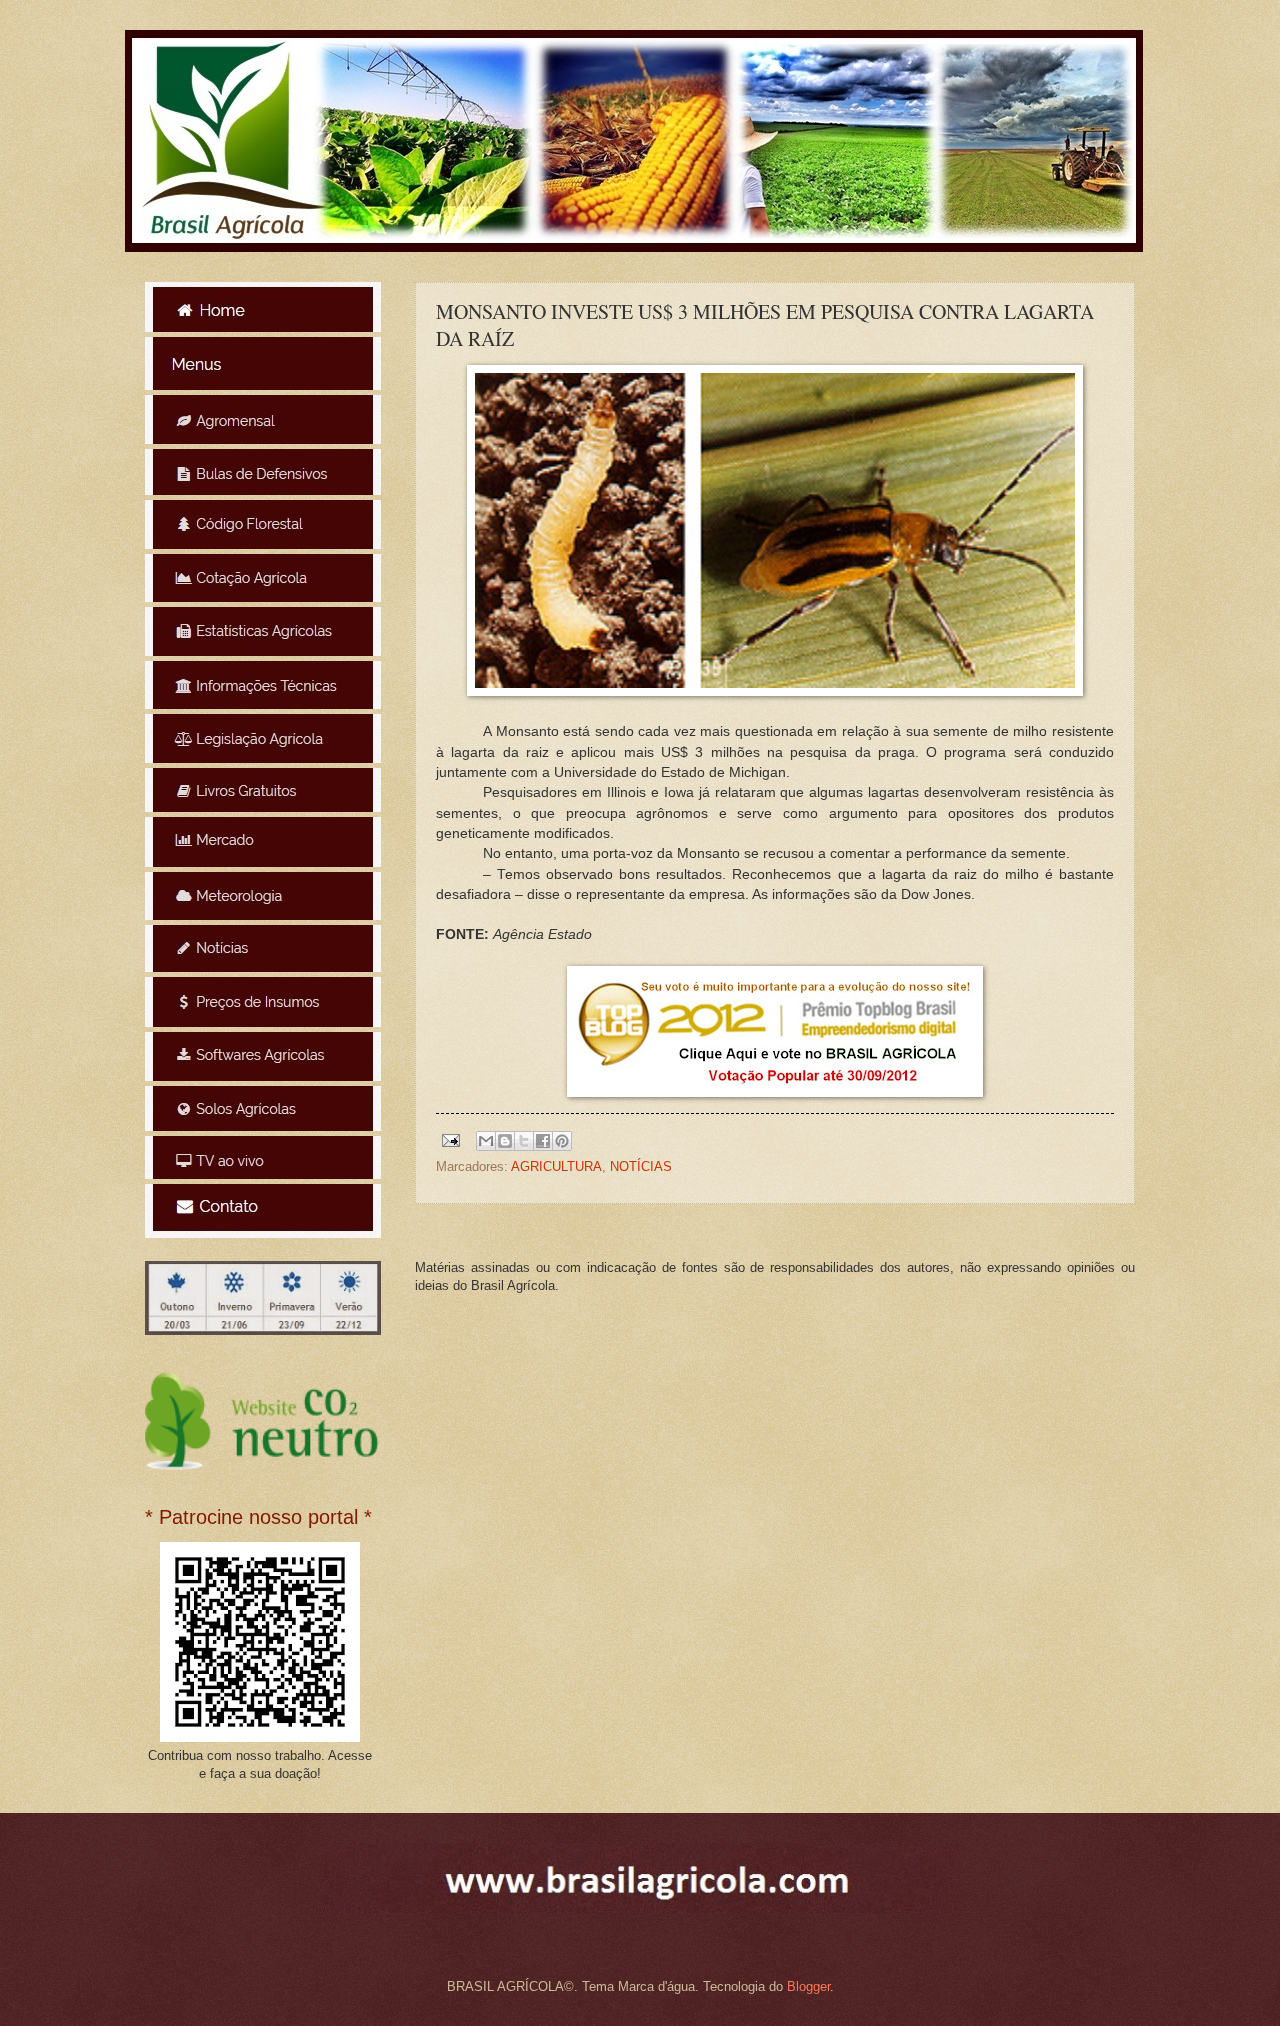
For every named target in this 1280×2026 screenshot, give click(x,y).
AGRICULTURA (556, 1166)
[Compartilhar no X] (524, 1141)
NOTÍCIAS (641, 1166)
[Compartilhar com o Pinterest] (562, 1141)
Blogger (808, 1986)
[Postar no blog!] (505, 1141)
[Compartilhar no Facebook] (543, 1141)
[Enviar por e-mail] (486, 1141)
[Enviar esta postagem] (450, 1139)
